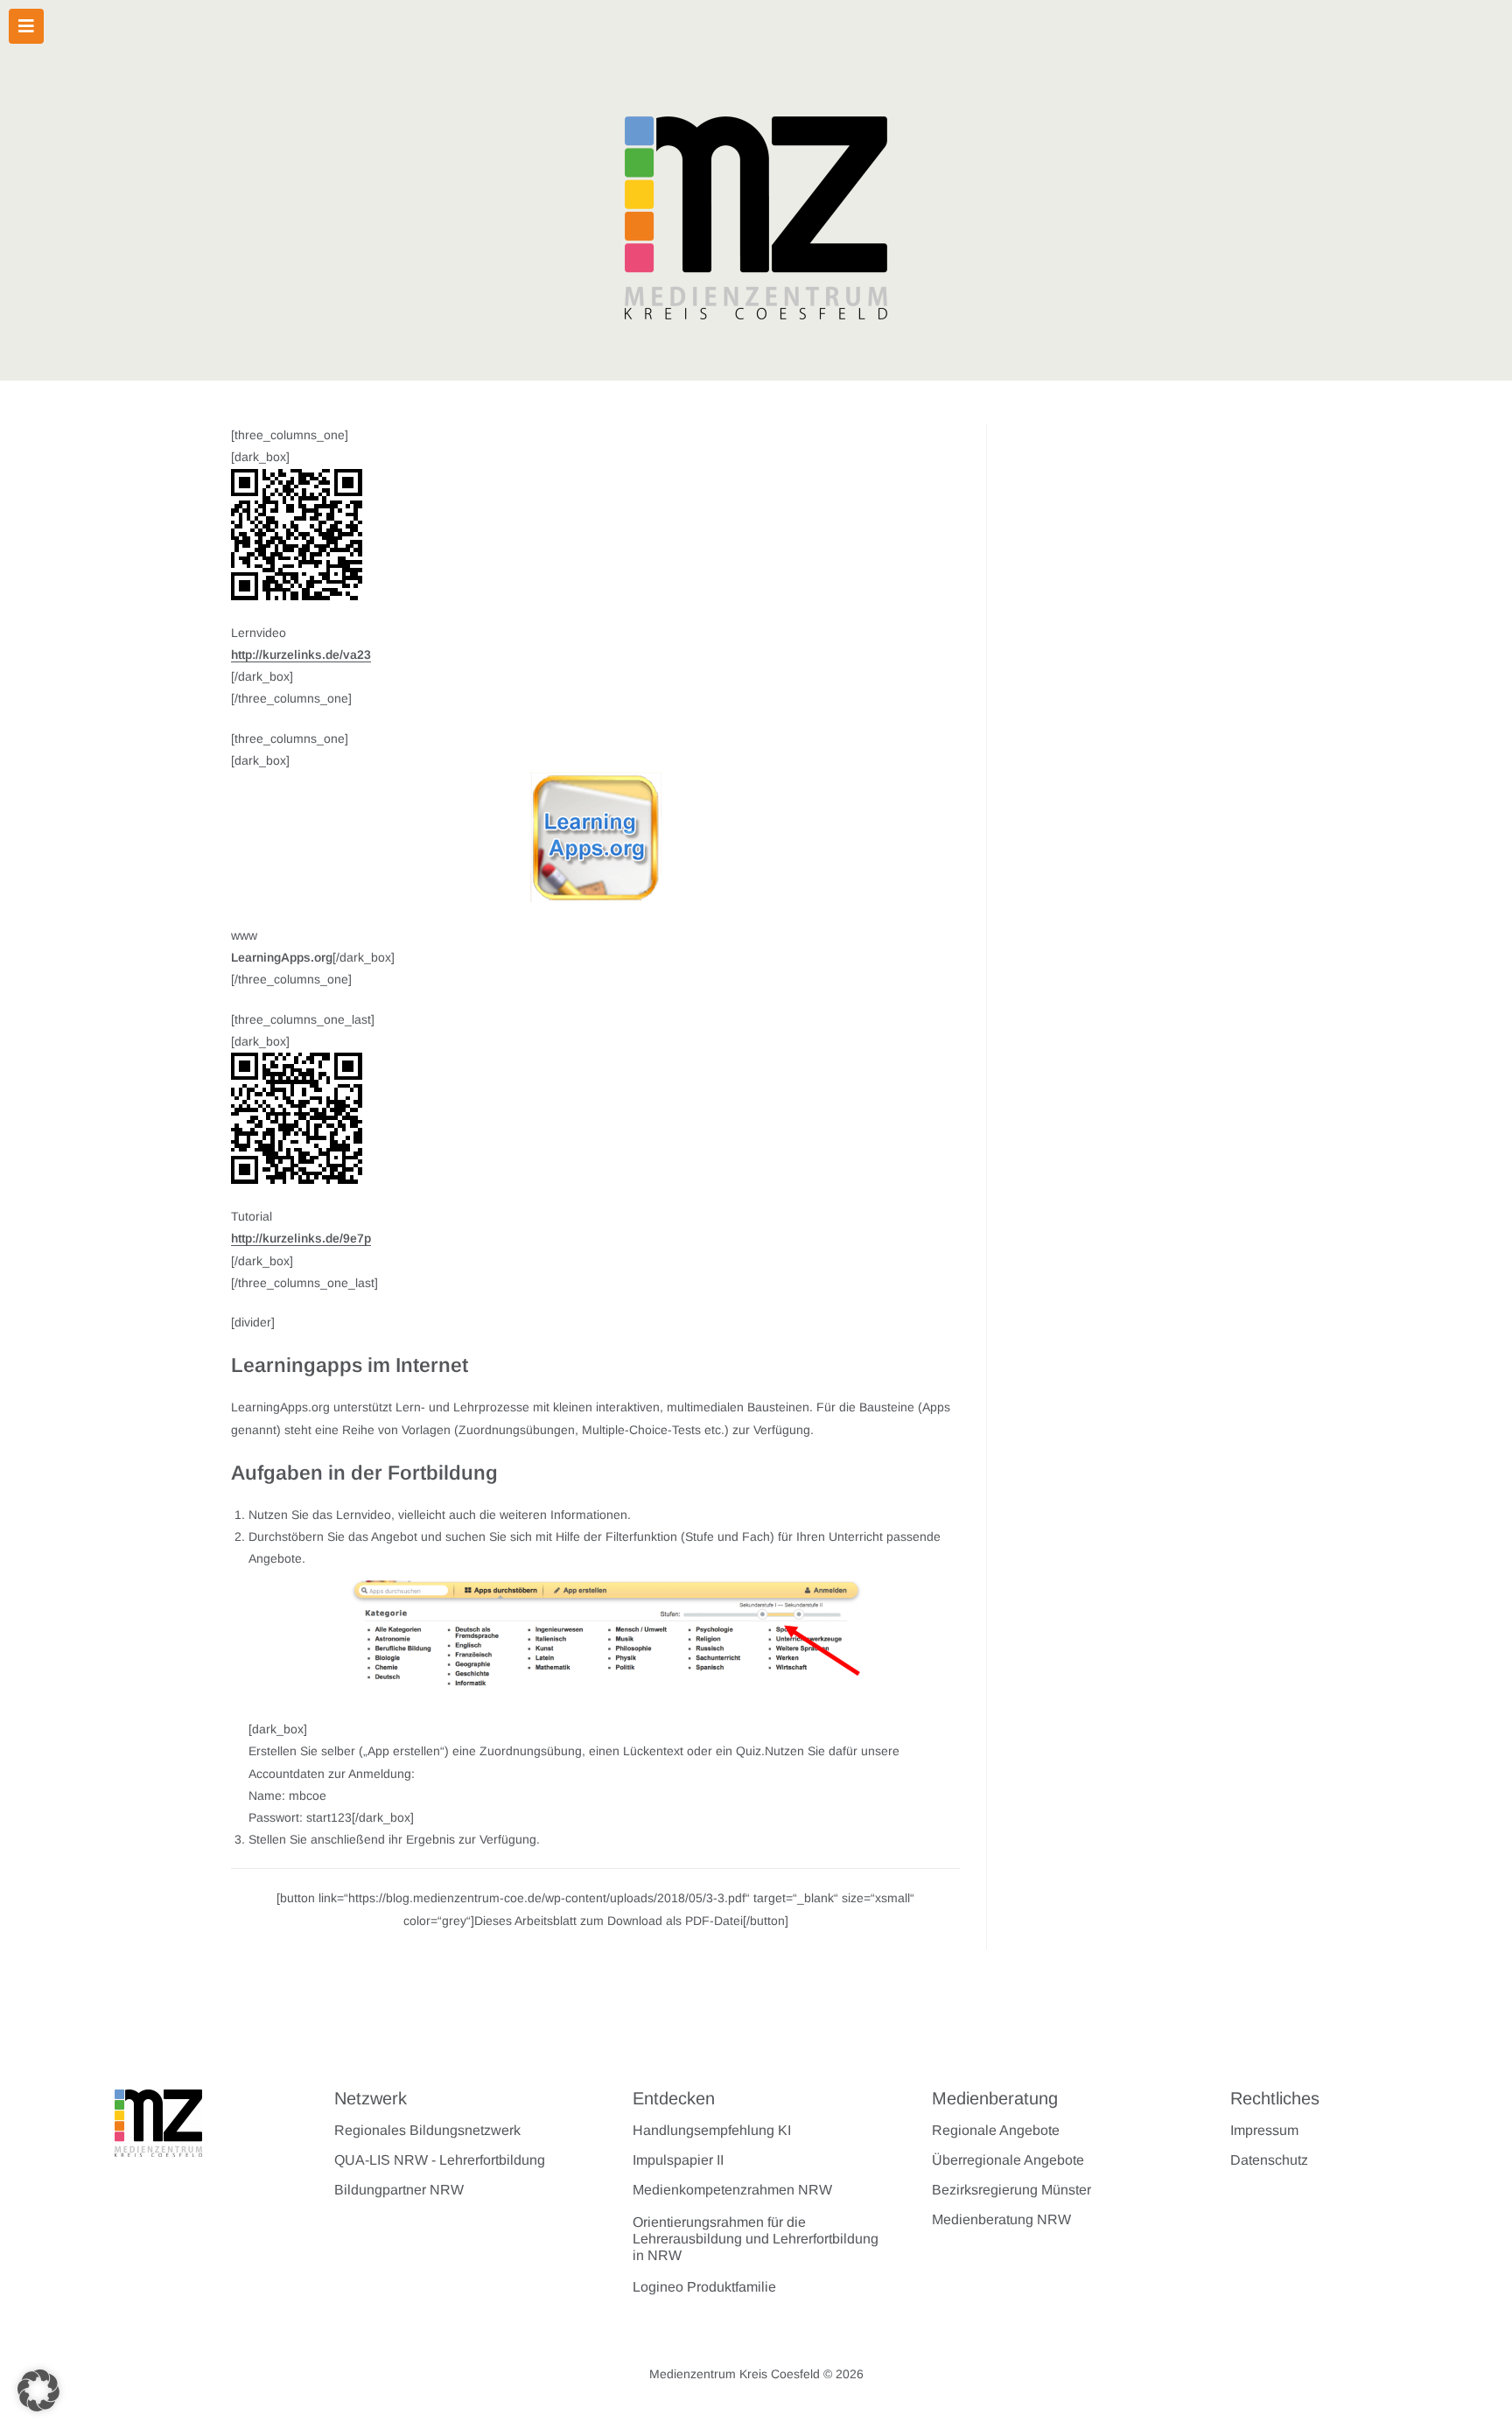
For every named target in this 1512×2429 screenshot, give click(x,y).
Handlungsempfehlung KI (712, 2130)
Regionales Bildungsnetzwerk (427, 2130)
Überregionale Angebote (1008, 2160)
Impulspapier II (678, 2160)
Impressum (1264, 2130)
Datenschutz (1269, 2160)
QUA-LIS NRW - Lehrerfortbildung (440, 2160)
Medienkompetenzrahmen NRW (732, 2190)
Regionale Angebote (996, 2130)
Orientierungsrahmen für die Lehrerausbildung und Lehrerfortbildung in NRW (756, 2239)
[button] (38, 2390)
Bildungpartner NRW (399, 2190)
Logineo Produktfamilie (704, 2287)
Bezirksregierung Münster (1011, 2190)
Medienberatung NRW (1001, 2219)
